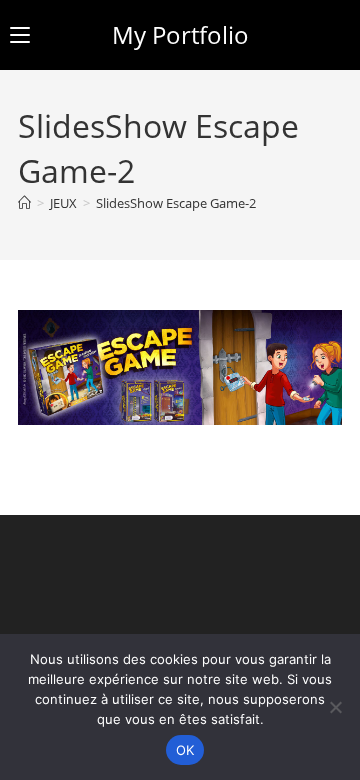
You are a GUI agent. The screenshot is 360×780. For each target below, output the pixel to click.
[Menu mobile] (20, 34)
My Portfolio (180, 34)
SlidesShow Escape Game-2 (176, 203)
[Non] (335, 707)
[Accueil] (24, 203)
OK (185, 750)
